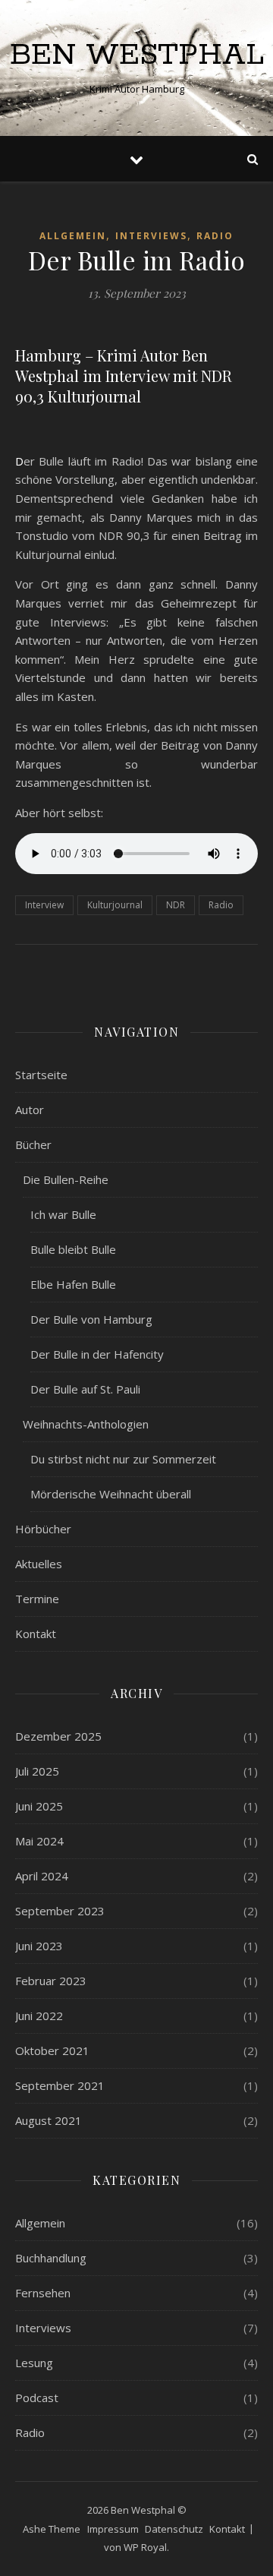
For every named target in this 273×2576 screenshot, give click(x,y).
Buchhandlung (51, 2258)
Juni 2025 (39, 1806)
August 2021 (49, 2120)
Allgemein (73, 236)
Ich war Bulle (63, 1214)
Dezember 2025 (58, 1736)
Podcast (37, 2398)
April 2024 (42, 1876)
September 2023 (60, 1911)
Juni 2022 (39, 2016)
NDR (176, 905)
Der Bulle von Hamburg (91, 1319)
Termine (37, 1599)
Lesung (34, 2363)
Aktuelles (39, 1564)
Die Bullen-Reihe (66, 1179)
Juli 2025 (37, 1771)
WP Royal (145, 2547)
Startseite (41, 1075)
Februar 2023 (51, 1981)
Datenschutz (174, 2529)
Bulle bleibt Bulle (73, 1249)
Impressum (113, 2529)
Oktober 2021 (52, 2050)
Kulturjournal (115, 905)
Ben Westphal (137, 55)
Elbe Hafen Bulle (73, 1284)
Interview (44, 905)
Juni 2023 (39, 1946)
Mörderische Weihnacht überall (111, 1494)
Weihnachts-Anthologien (86, 1424)
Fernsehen (43, 2293)
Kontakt (36, 1634)
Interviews (151, 236)
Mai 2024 (39, 1841)
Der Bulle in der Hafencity (97, 1354)
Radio (215, 236)
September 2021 (60, 2085)
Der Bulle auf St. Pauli (85, 1389)
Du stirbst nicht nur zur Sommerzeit (123, 1459)
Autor (30, 1110)
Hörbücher (43, 1529)
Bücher (33, 1144)
